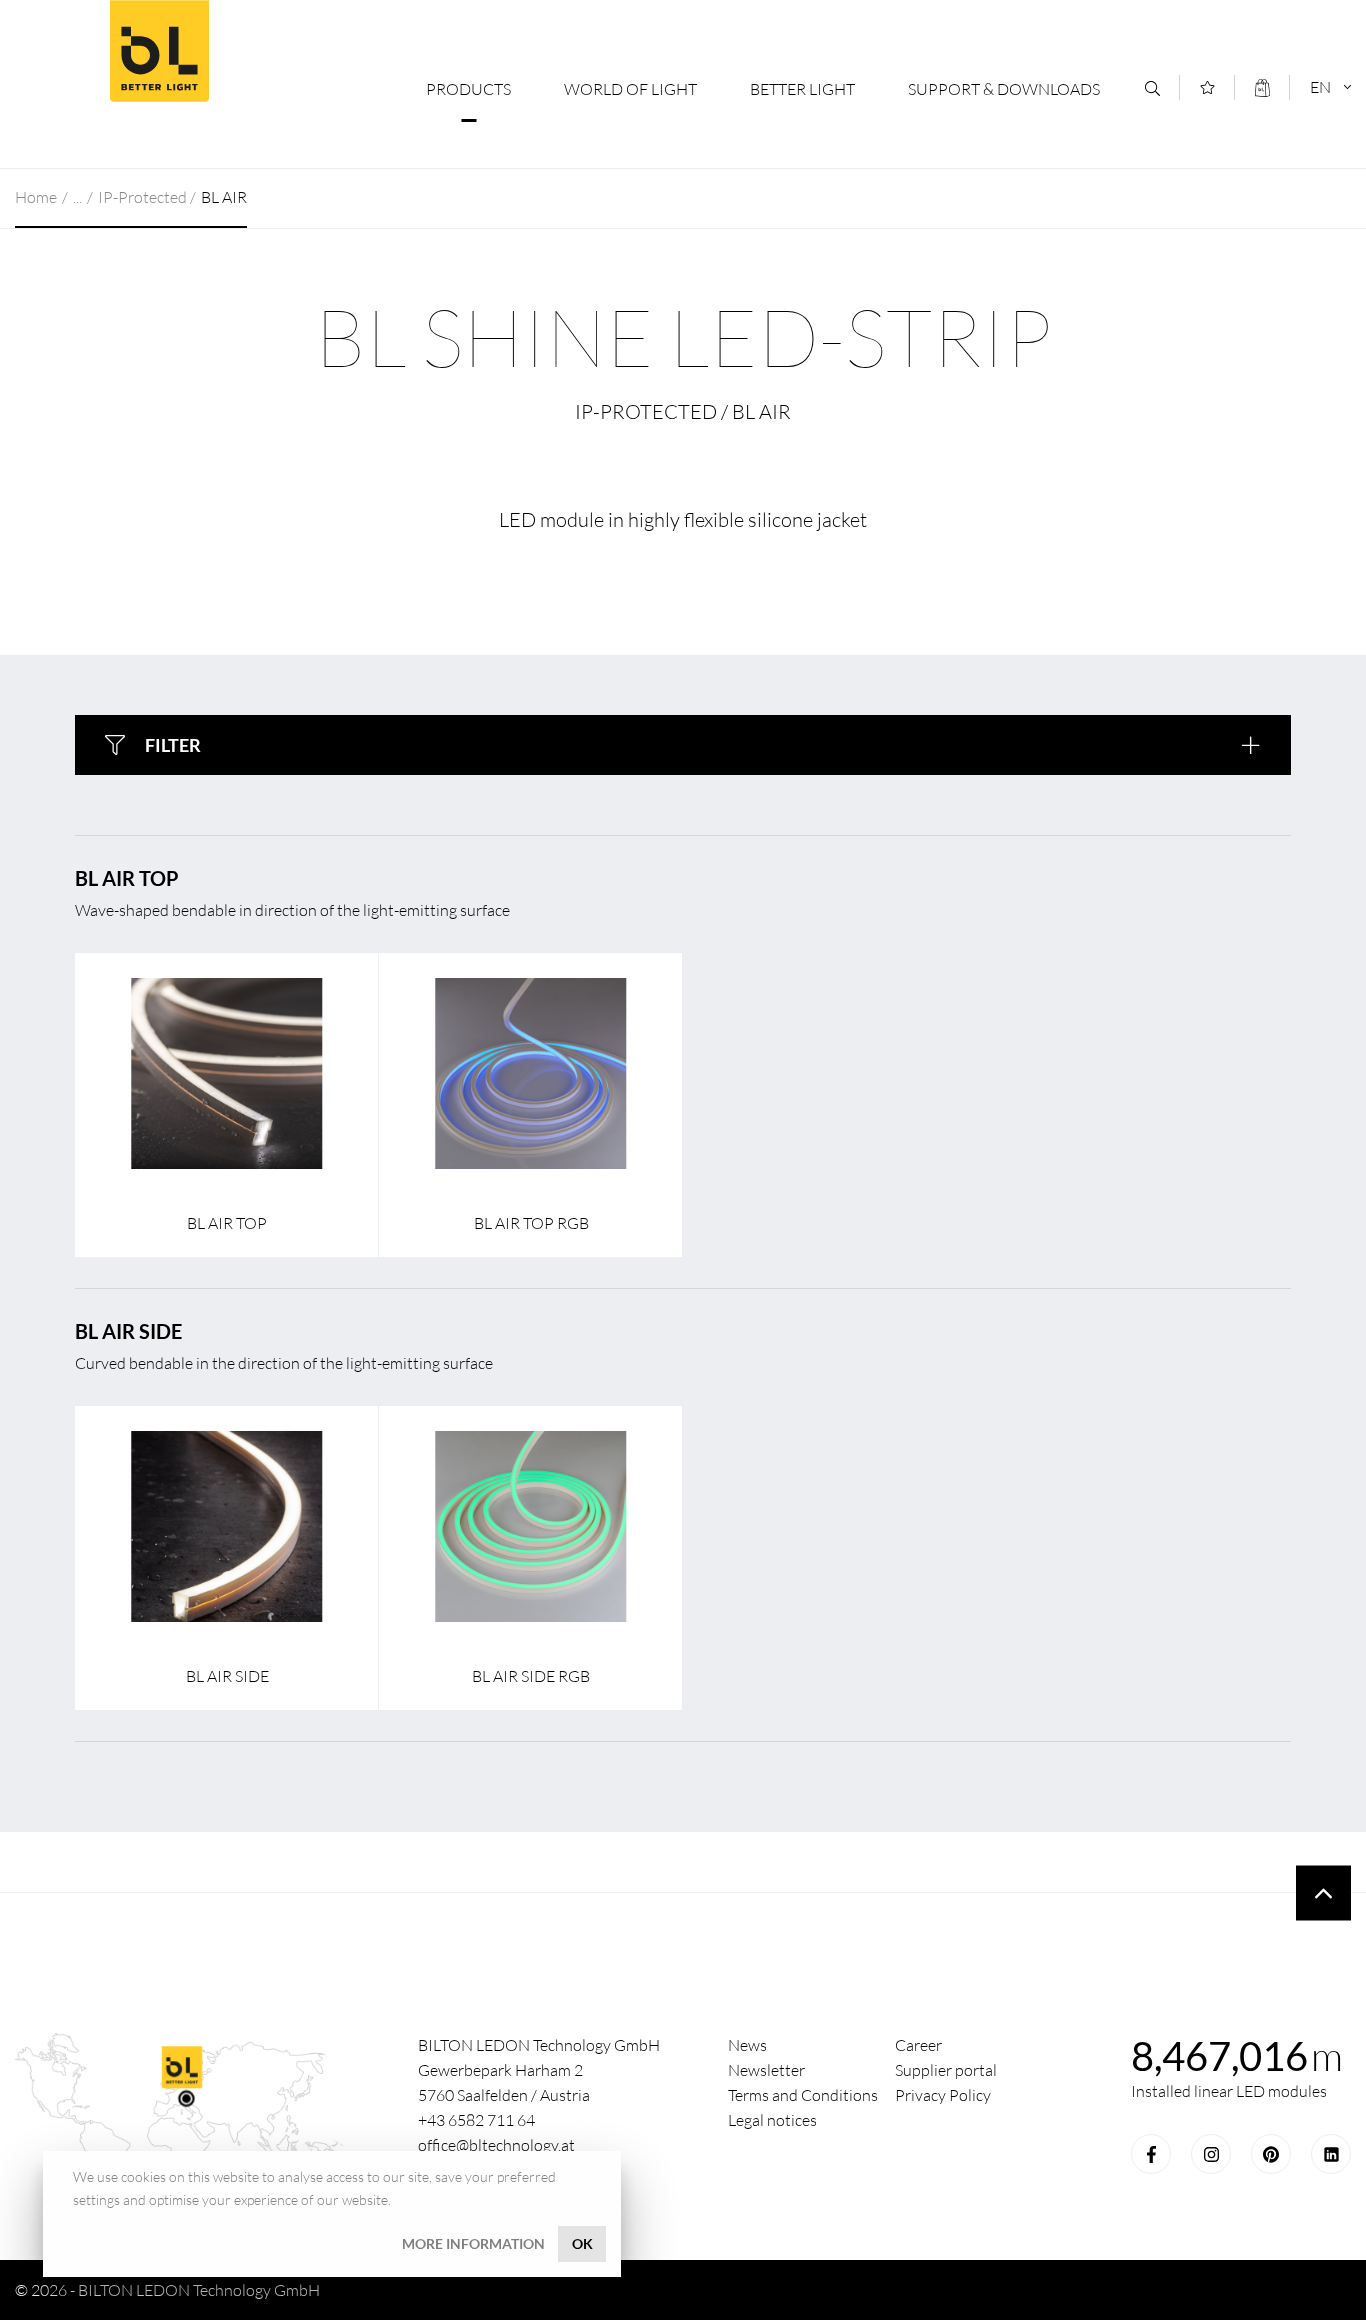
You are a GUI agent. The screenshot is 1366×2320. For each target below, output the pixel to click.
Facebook (1151, 2154)
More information (473, 2243)
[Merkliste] (1207, 87)
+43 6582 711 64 (476, 2120)
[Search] (1152, 88)
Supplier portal (946, 2070)
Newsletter (766, 2070)
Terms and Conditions (803, 2095)
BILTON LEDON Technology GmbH (159, 51)
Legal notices (772, 2120)
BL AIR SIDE (128, 1331)
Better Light (802, 89)
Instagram (1211, 2154)
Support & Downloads (1004, 89)
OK (582, 2243)
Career (918, 2045)
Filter (173, 745)
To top (1323, 1893)
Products (468, 89)
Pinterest (1271, 2154)
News (747, 2045)
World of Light (630, 89)
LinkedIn (1331, 2154)
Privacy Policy (943, 2095)
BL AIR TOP (127, 878)
